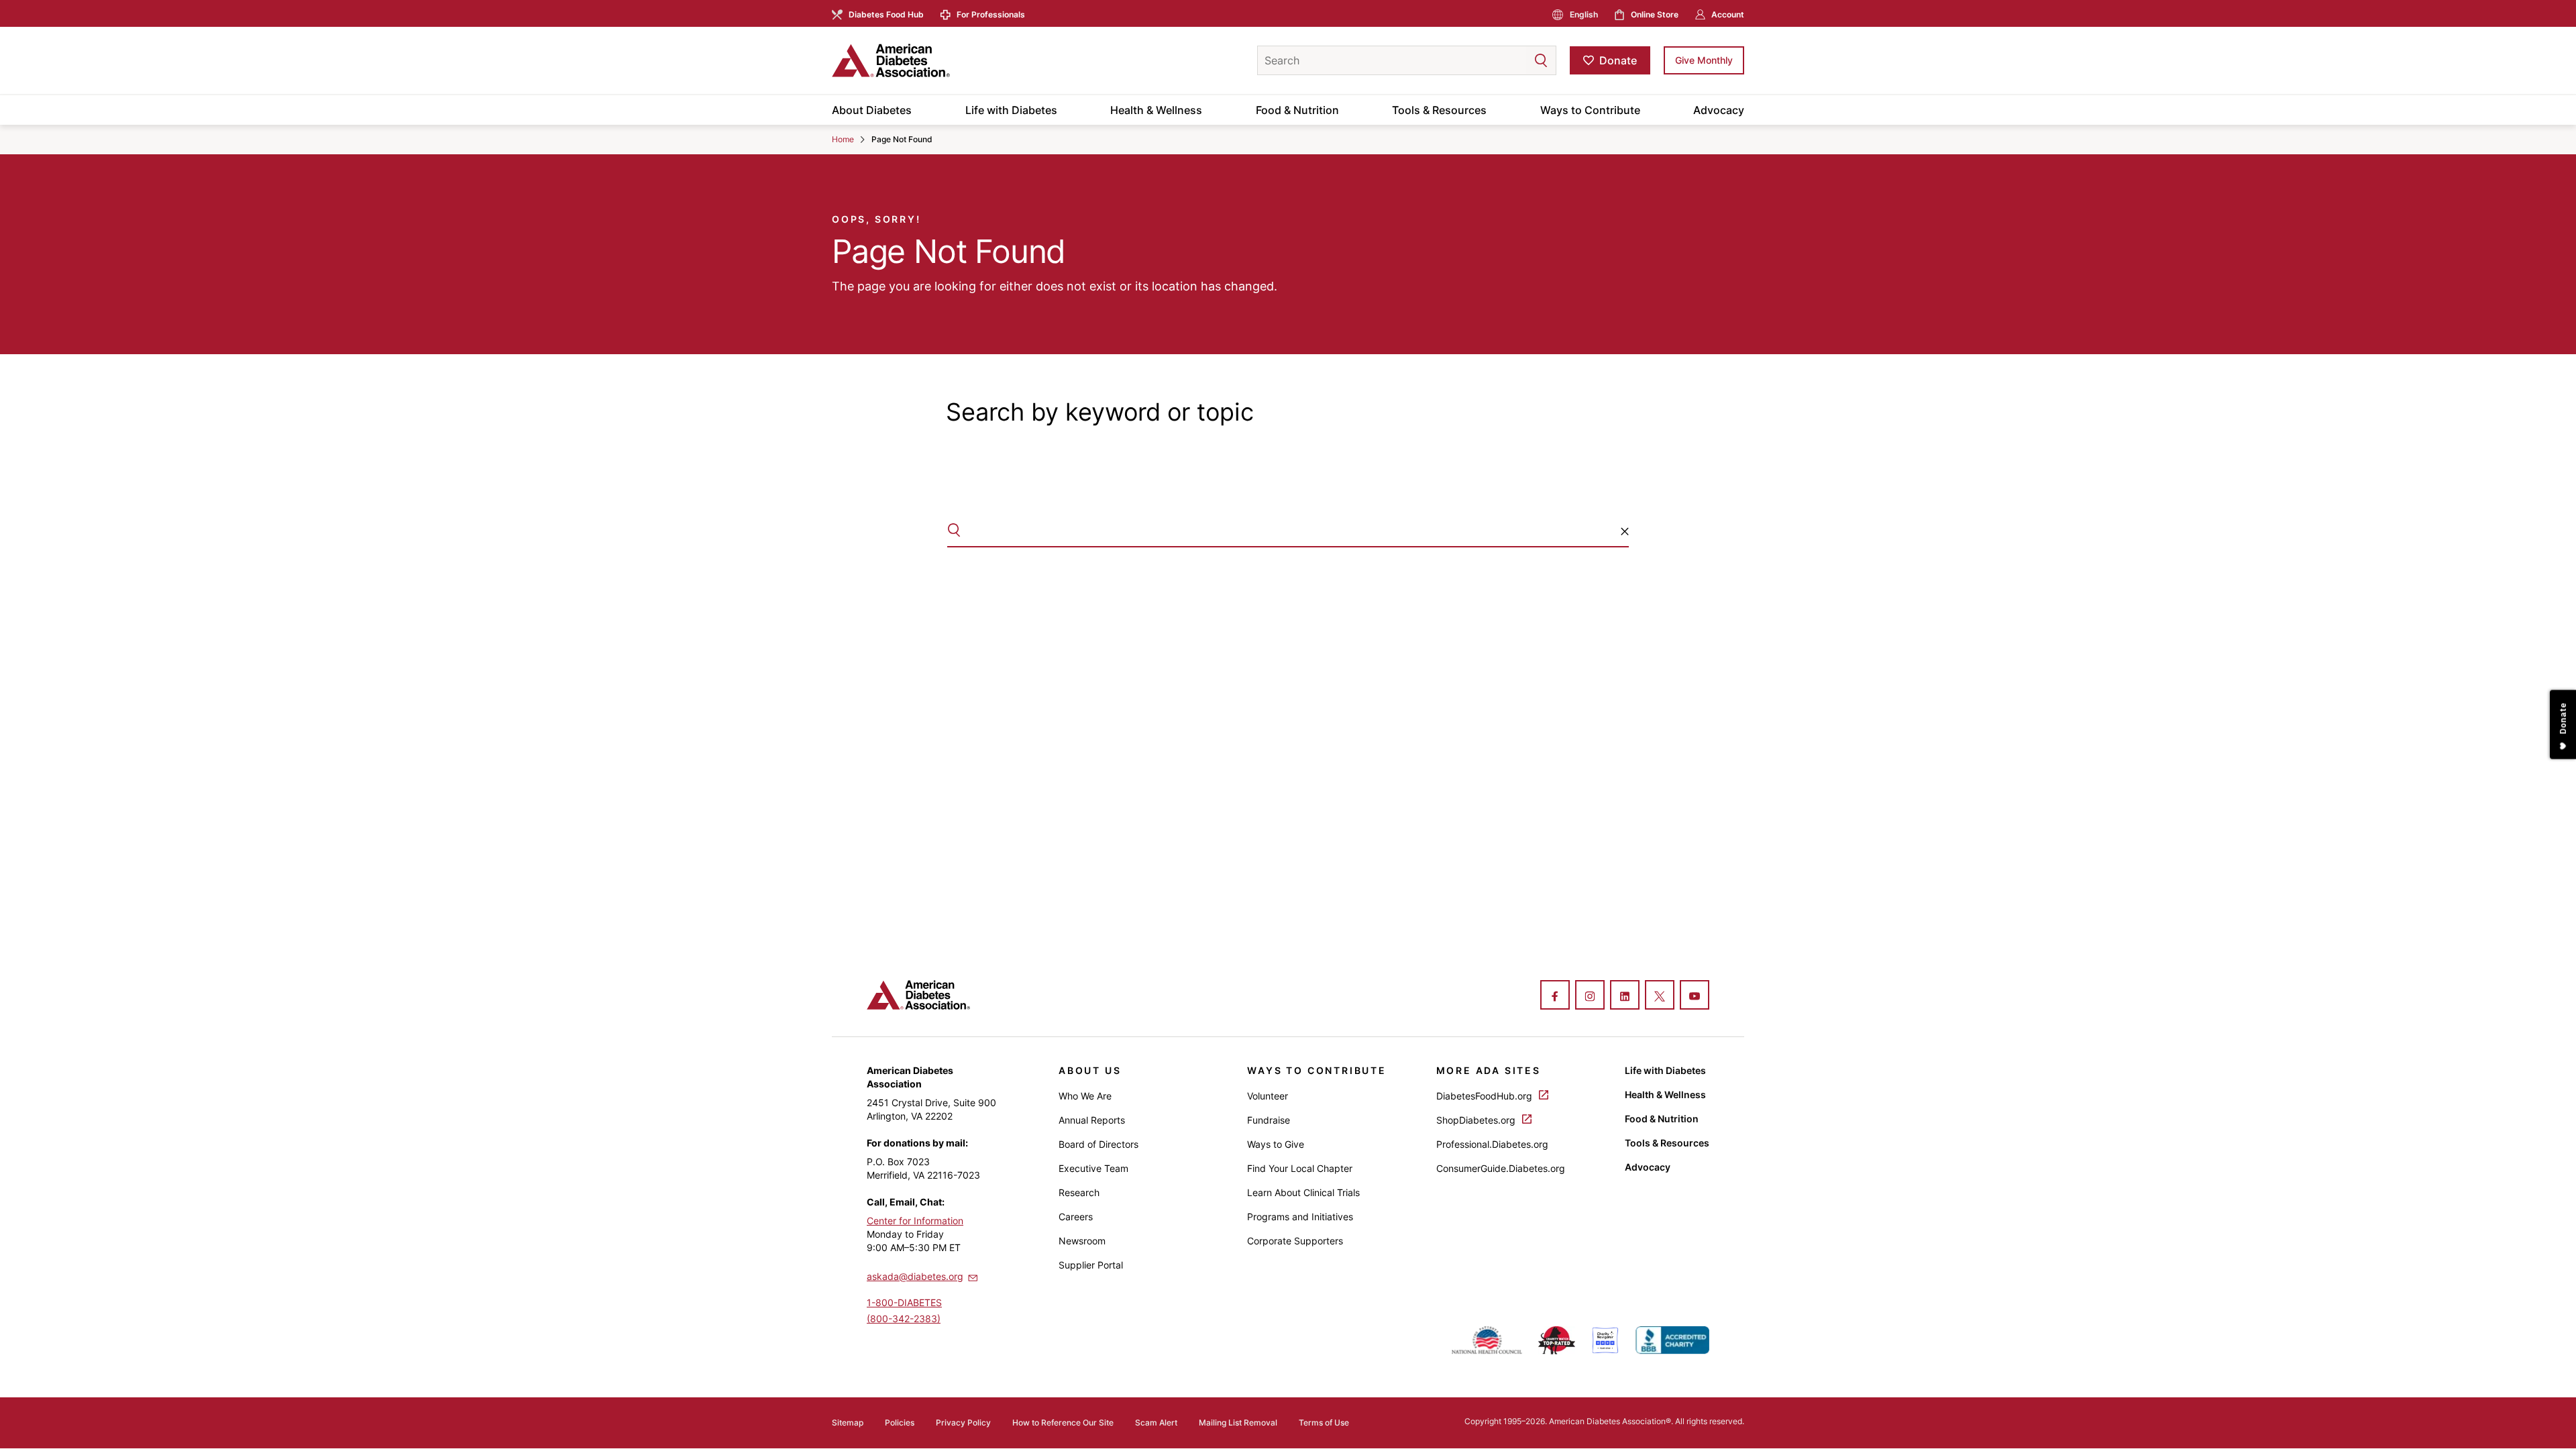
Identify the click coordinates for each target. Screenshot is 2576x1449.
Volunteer (1268, 1096)
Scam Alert (1156, 1423)
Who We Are (1085, 1096)
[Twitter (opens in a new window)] (1660, 996)
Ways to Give (1276, 1144)
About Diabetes (872, 110)
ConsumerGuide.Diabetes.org (1501, 1168)
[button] (1514, 60)
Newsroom (1082, 1241)
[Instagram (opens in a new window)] (1590, 996)
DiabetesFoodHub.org (1486, 1096)
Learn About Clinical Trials (1303, 1192)
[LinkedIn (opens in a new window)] (1625, 996)
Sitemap (848, 1423)
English (1584, 14)
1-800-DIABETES (904, 1302)
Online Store (1655, 14)
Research (1079, 1192)
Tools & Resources (1439, 110)
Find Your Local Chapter (1300, 1168)
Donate (1618, 60)
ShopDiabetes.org (1477, 1120)
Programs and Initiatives (1300, 1217)
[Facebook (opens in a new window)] (1555, 996)
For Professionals (991, 14)
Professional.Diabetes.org (1492, 1144)
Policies (900, 1423)
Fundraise (1269, 1120)
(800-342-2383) (904, 1319)
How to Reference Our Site (1063, 1423)
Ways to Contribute (1590, 110)
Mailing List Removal (1238, 1423)
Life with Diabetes (1011, 110)
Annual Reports (1092, 1120)
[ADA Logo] (939, 60)
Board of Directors (1098, 1144)
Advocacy (1719, 110)
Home (843, 139)
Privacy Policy (963, 1423)
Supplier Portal (1091, 1265)
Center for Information (915, 1221)
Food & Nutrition (1297, 110)
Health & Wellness (1156, 110)
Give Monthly (1704, 60)
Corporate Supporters (1295, 1241)
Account (1728, 14)
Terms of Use (1324, 1423)
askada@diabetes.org (915, 1276)
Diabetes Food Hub (886, 14)
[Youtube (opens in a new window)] (1695, 996)
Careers (1076, 1217)
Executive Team (1093, 1168)
